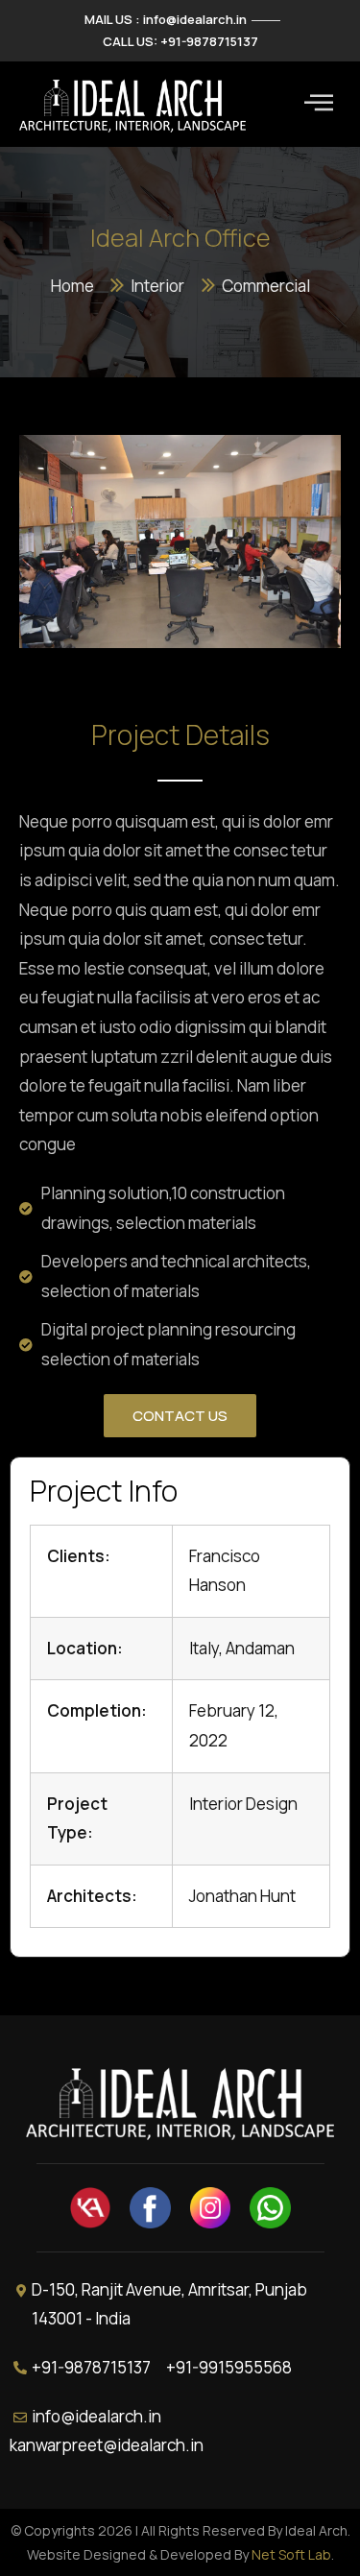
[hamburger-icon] (319, 104)
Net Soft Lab (291, 2554)
